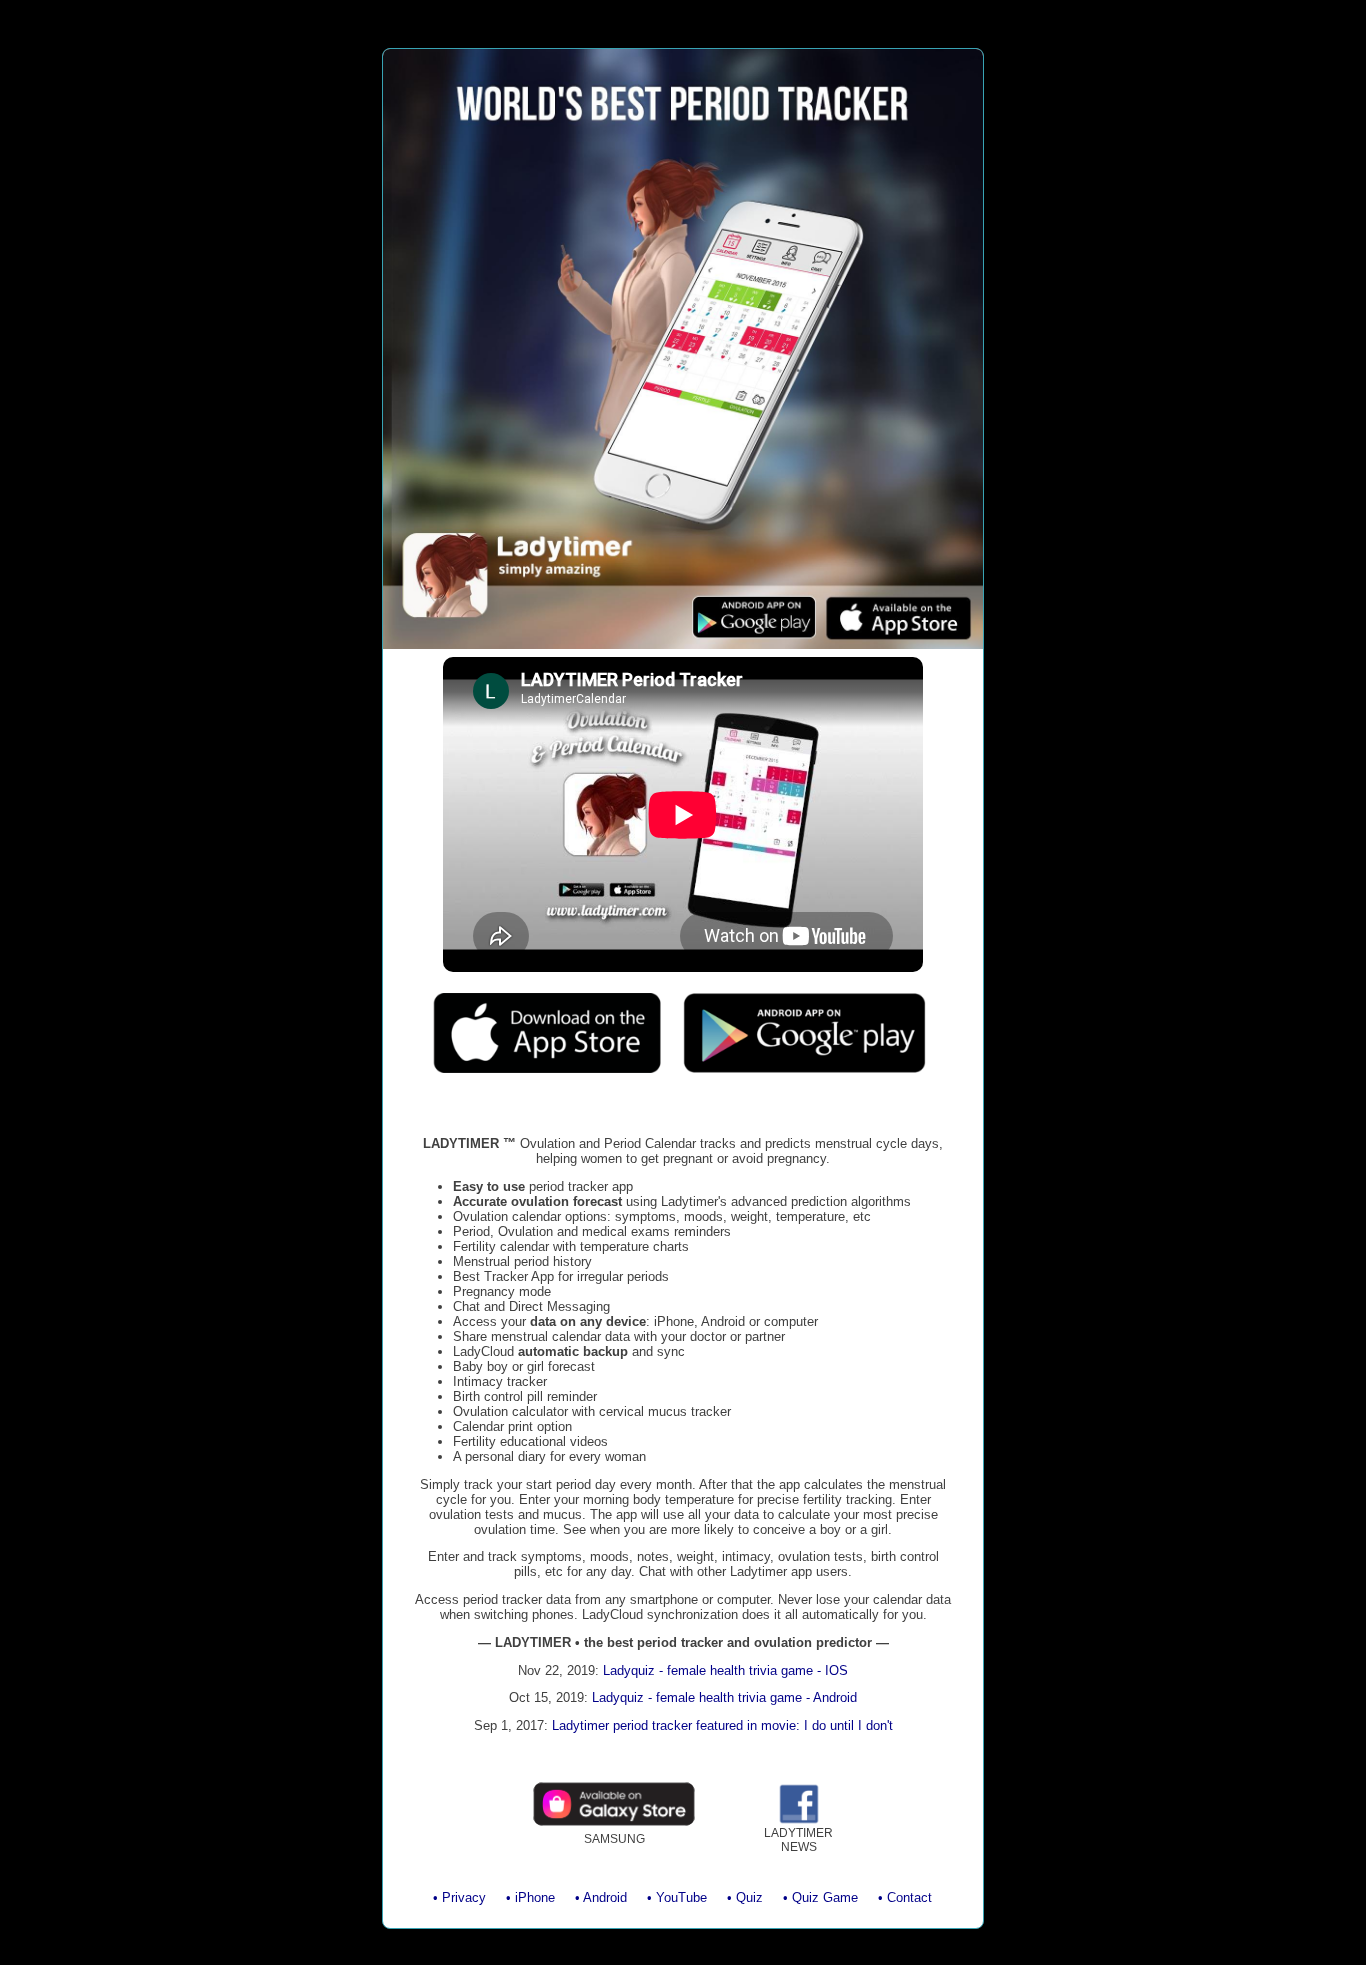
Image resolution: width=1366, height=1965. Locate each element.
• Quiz (745, 1897)
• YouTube (677, 1897)
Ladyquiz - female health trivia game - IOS (725, 1670)
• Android (601, 1897)
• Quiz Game (820, 1897)
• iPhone (530, 1897)
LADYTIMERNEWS (798, 1840)
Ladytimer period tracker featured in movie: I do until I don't (722, 1725)
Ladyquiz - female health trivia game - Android (724, 1697)
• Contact (905, 1897)
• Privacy (459, 1897)
